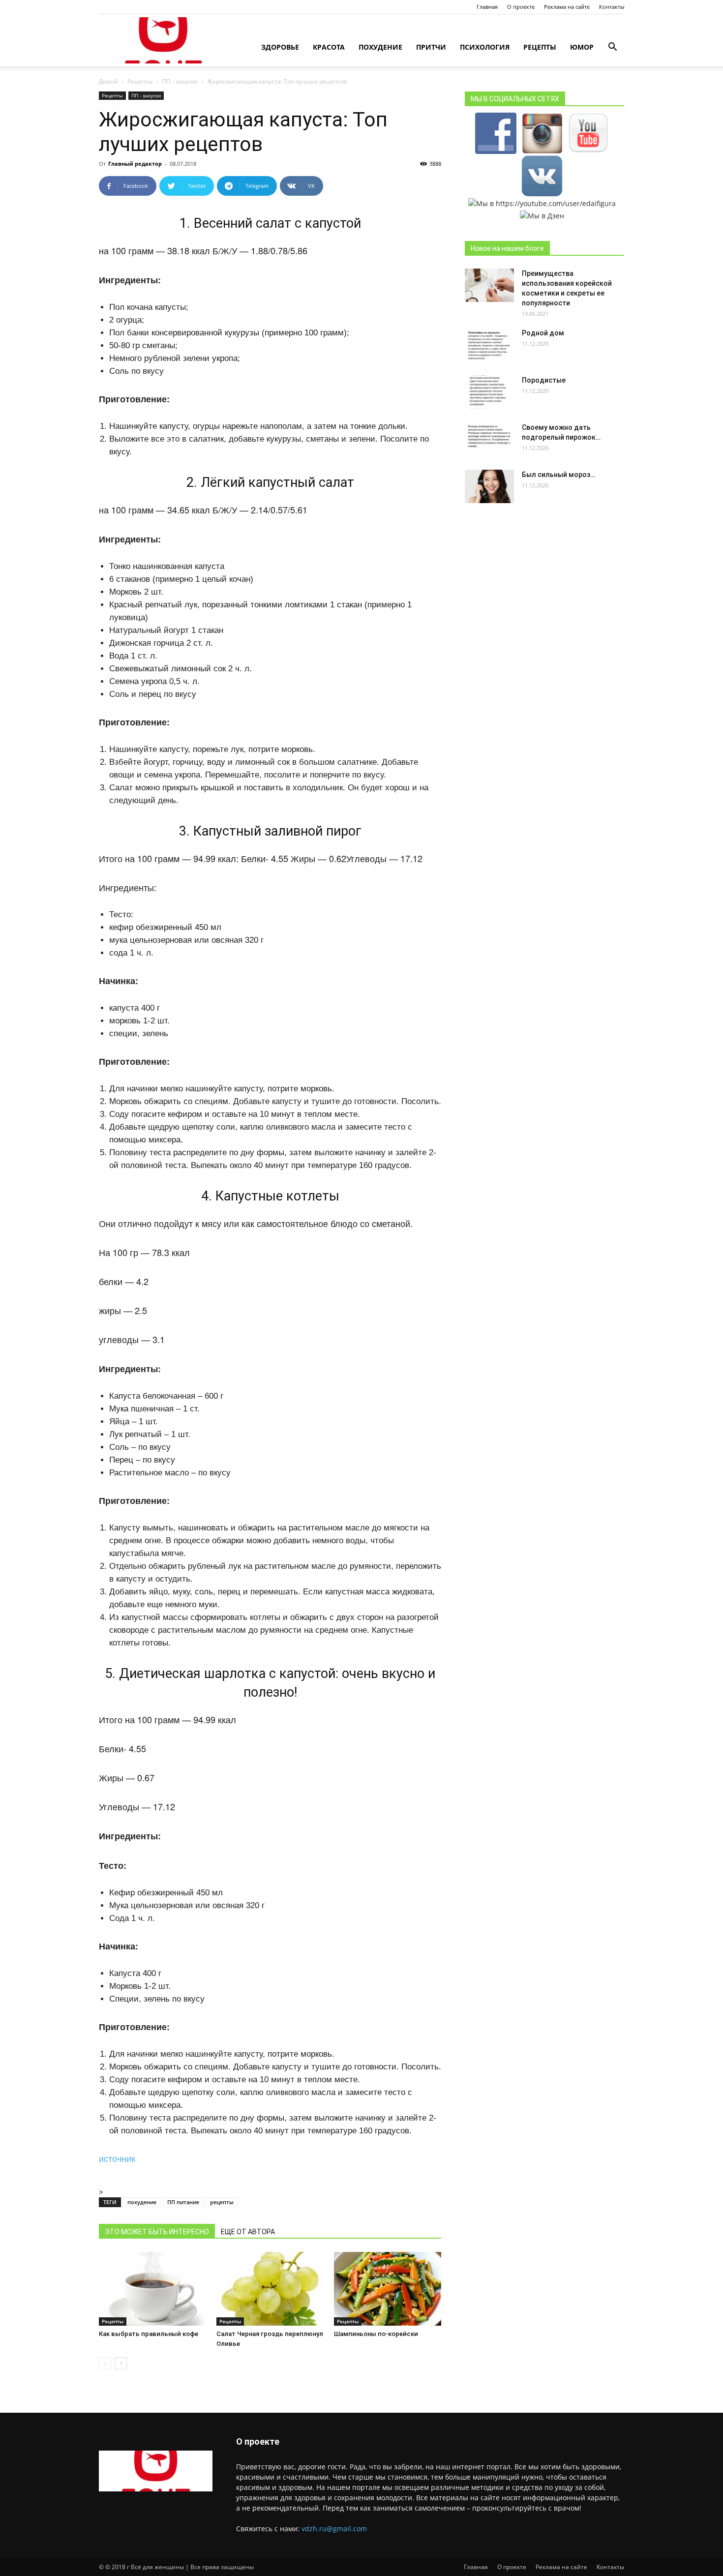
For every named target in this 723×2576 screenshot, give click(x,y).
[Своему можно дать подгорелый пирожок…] (489, 439)
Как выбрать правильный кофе (149, 2334)
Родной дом (543, 333)
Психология (485, 47)
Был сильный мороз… (558, 475)
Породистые (544, 380)
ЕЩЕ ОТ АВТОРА (248, 2232)
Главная (487, 7)
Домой (108, 81)
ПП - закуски (180, 81)
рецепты (222, 2202)
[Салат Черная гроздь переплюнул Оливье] (270, 2289)
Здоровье (280, 47)
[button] (612, 48)
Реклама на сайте (567, 7)
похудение (142, 2202)
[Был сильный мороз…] (489, 487)
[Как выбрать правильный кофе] (152, 2289)
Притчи (431, 47)
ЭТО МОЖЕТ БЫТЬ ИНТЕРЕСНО (157, 2232)
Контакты (612, 7)
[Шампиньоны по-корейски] (388, 2289)
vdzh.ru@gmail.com (334, 2529)
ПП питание (183, 2202)
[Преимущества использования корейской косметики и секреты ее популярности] (489, 285)
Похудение (380, 47)
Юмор (582, 47)
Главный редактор (135, 164)
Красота (329, 47)
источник (117, 2158)
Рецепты (540, 47)
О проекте (521, 7)
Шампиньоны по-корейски (376, 2334)
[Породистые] (489, 392)
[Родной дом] (489, 345)
